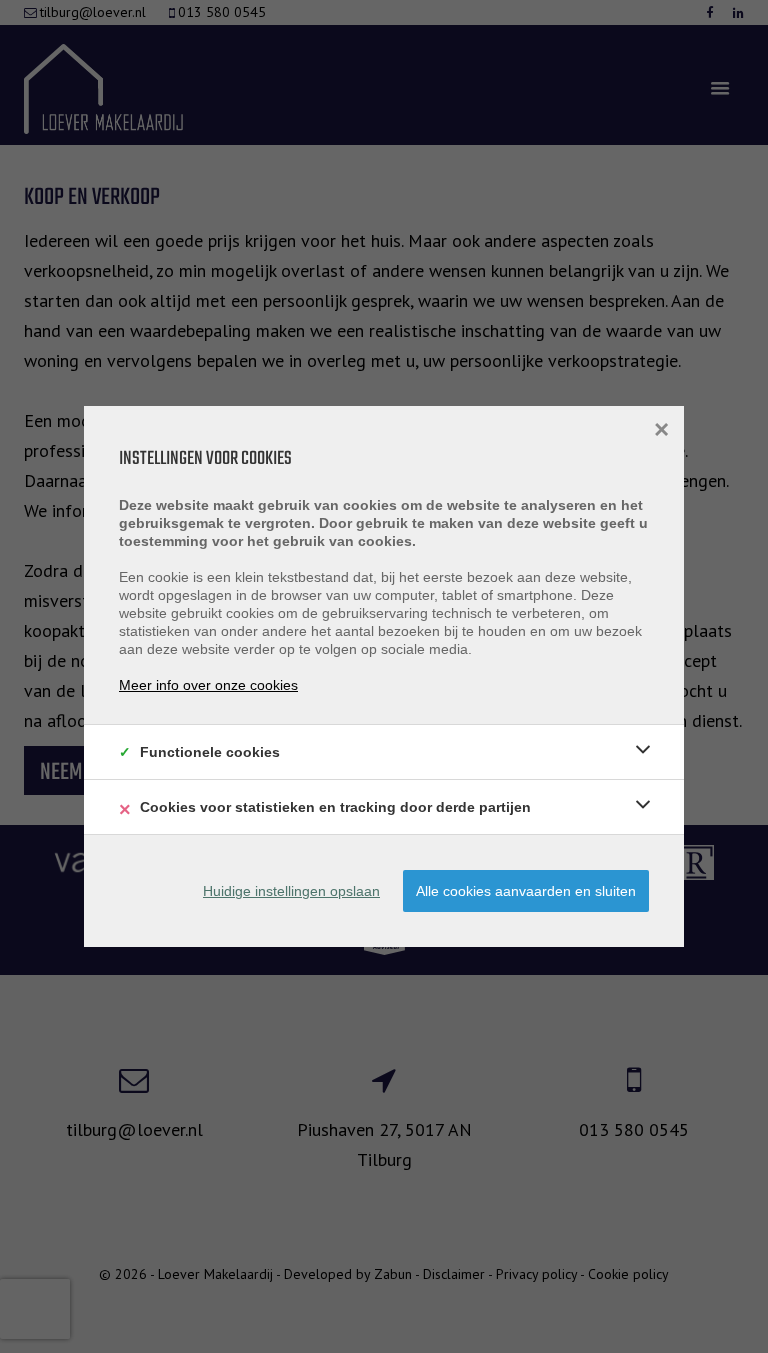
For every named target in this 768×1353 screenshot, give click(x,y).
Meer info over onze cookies (208, 685)
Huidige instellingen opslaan (291, 891)
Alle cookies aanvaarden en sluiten (526, 891)
